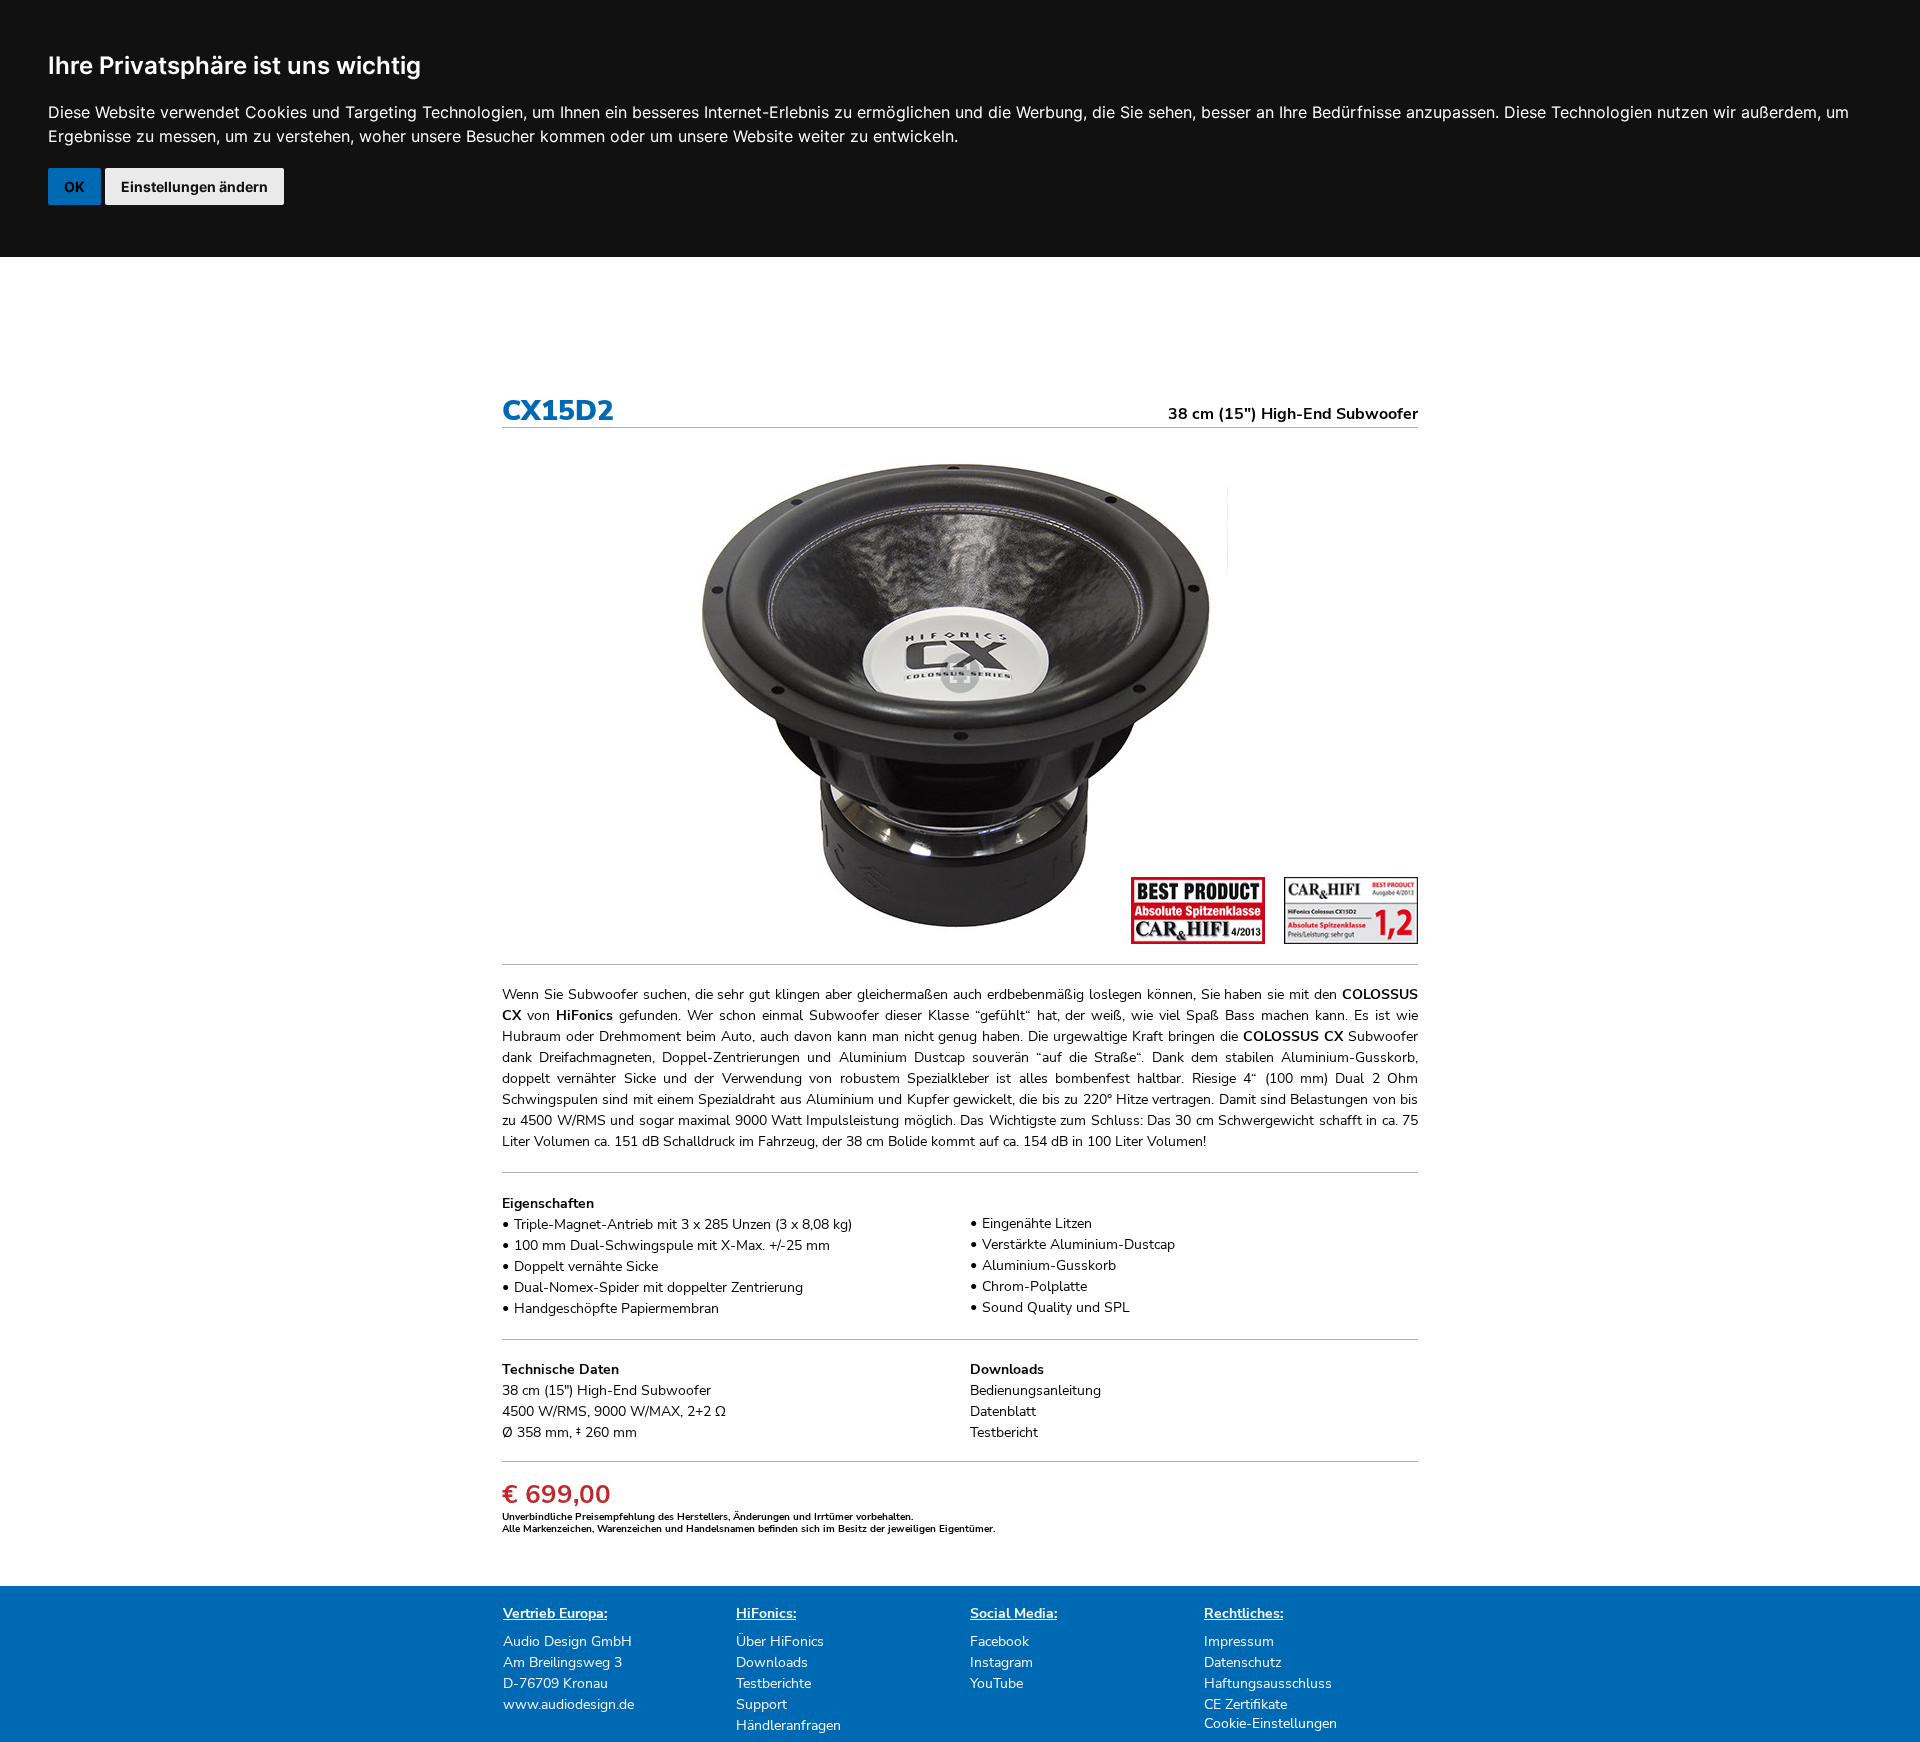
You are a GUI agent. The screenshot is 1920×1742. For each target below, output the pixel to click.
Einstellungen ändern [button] (194, 186)
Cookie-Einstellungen (1270, 1723)
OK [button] (74, 186)
